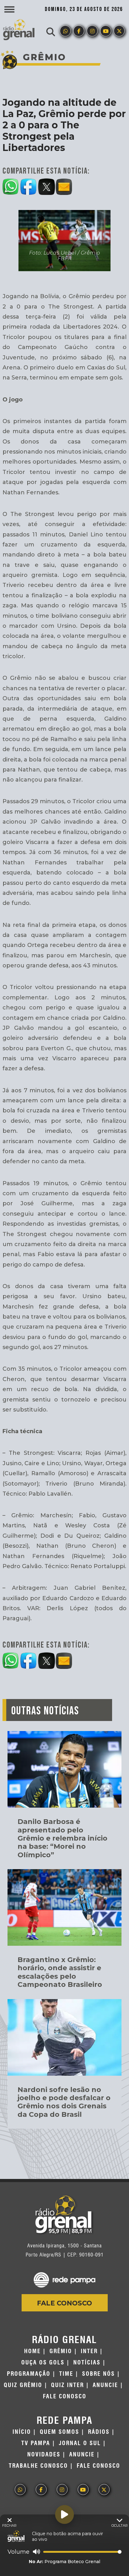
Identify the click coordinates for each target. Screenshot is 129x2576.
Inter (89, 2351)
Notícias (87, 2363)
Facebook (79, 31)
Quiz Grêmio (23, 2385)
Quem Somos (59, 2432)
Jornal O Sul (80, 2443)
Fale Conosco (64, 2303)
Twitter (119, 31)
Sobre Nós (98, 2374)
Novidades (44, 2455)
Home (32, 2351)
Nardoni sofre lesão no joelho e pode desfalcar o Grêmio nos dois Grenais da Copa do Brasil (64, 2102)
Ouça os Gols (43, 2363)
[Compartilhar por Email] (64, 186)
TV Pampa (36, 2443)
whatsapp (65, 31)
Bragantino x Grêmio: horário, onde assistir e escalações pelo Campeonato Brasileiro (60, 1972)
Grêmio (61, 2351)
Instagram (92, 31)
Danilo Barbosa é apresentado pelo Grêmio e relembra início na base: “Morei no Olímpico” (62, 1838)
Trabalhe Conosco (38, 2466)
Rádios (99, 2432)
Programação (29, 2374)
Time (66, 2374)
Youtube (106, 31)
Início (22, 2432)
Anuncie (105, 2385)
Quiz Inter (67, 2385)
